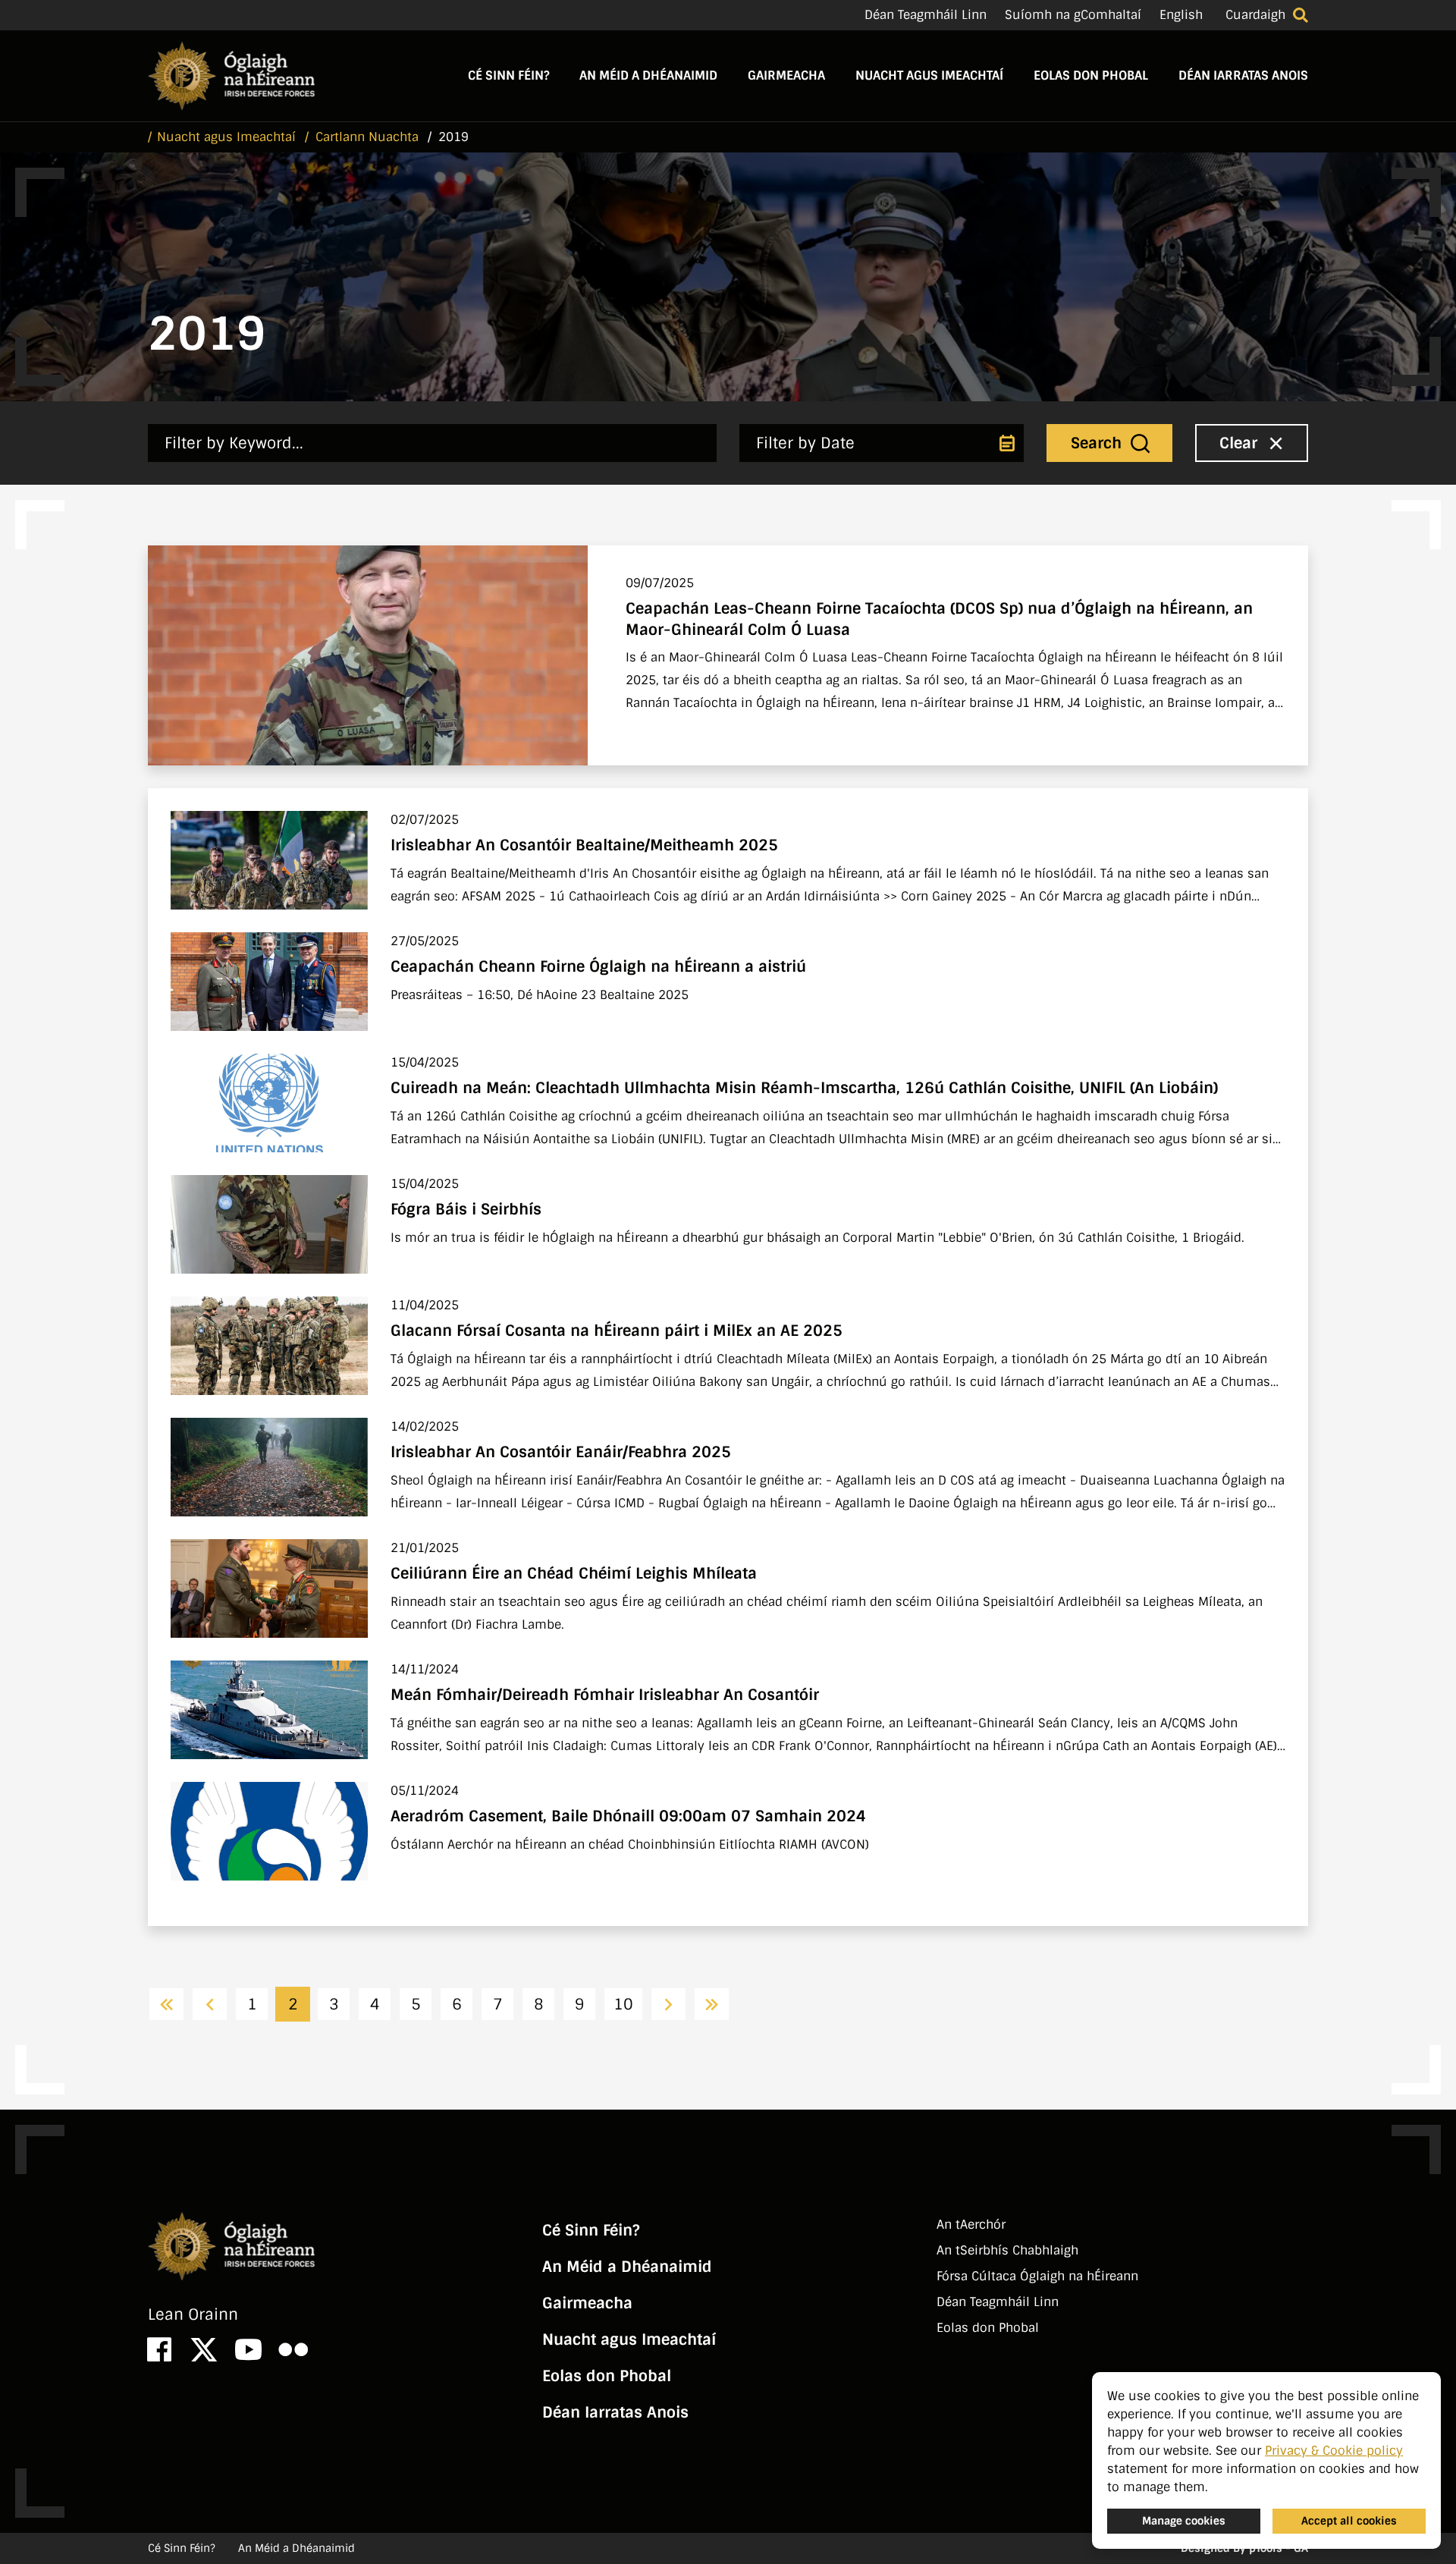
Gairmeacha (786, 75)
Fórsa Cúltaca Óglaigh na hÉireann (1037, 2276)
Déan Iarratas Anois (1243, 75)
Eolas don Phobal (1091, 75)
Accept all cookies (1349, 2521)
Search (1098, 443)
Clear (1241, 443)
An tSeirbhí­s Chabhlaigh (1007, 2250)
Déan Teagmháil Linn (926, 15)
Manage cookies (1184, 2521)
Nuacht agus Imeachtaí (929, 75)
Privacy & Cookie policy (1334, 2451)
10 (623, 2004)
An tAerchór (971, 2225)
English (1181, 15)
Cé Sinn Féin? (508, 75)
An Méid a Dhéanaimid (648, 75)
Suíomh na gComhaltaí (1073, 15)
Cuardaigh (1255, 15)
